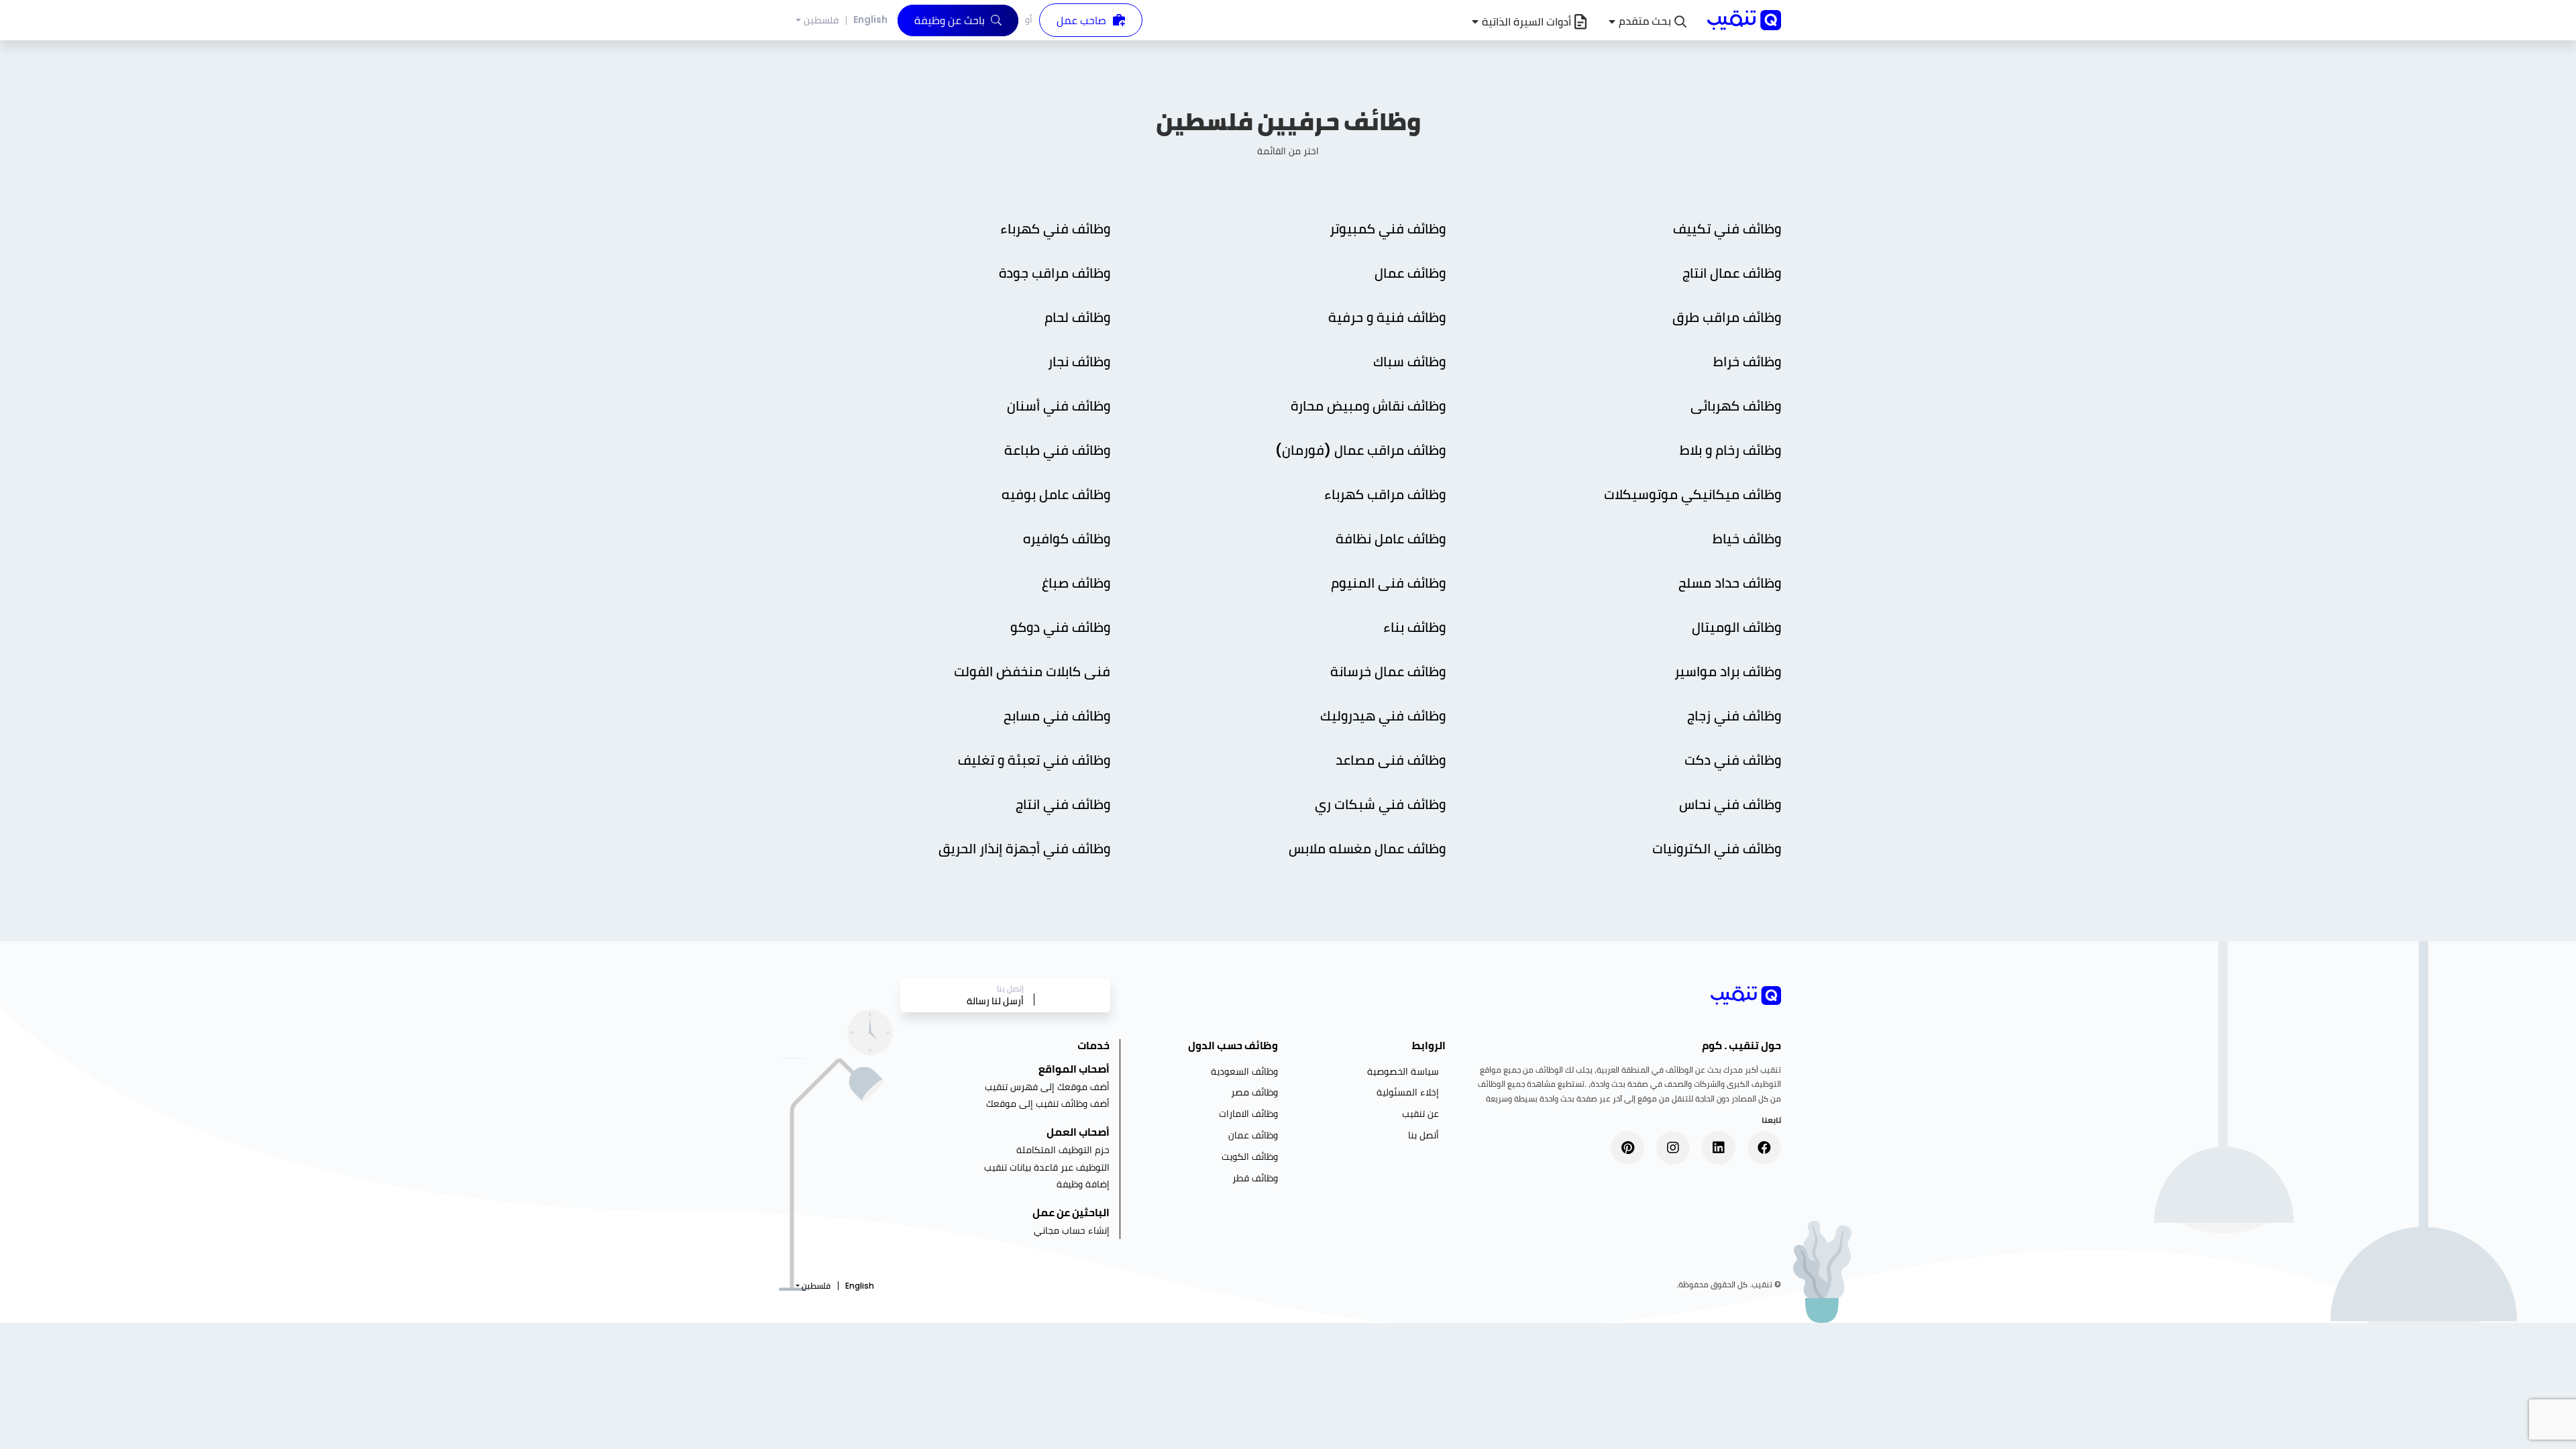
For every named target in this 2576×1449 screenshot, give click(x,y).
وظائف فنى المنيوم (1387, 583)
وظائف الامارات (1248, 1114)
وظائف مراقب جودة (1053, 273)
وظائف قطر (1255, 1178)
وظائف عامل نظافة (1389, 539)
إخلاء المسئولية (1408, 1092)
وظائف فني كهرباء (1054, 229)
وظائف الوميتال (1735, 627)
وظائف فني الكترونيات (1717, 849)
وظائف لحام (1076, 317)
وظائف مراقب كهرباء (1385, 494)
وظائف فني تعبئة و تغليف (1032, 760)
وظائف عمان (1253, 1135)
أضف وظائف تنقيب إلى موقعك (1048, 1104)
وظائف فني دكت (1733, 760)
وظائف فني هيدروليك (1383, 716)
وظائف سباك (1408, 362)
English (870, 19)
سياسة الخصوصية (1403, 1071)
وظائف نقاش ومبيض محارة (1366, 406)
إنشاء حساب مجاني (1072, 1230)
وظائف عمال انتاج (1730, 273)
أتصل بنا (1424, 1135)
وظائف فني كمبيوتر (1386, 229)
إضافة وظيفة (1083, 1184)
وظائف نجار (1077, 362)
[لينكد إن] (1719, 1148)
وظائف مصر (1254, 1092)
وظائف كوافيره (1065, 539)
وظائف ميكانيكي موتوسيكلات (1691, 494)
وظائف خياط (1747, 539)
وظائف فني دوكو (1060, 627)
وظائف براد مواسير (1728, 672)
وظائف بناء (1414, 627)
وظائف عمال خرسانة (1388, 672)
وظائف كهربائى (1734, 406)
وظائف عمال (1408, 273)
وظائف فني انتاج (1061, 804)
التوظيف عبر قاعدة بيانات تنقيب (1047, 1167)
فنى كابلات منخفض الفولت (1030, 672)
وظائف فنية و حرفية (1385, 317)
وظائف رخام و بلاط (1729, 450)
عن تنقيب (1420, 1114)
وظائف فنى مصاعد (1389, 760)
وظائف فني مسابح (1055, 716)
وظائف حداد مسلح (1730, 583)
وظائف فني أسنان (1057, 406)
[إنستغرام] (1673, 1148)
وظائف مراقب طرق (1725, 317)
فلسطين (821, 20)
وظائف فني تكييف (1725, 229)
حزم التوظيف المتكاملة (1063, 1150)
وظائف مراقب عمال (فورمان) (1359, 450)
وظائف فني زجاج (1732, 716)
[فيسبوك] (1764, 1148)
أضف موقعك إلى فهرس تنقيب (1047, 1087)
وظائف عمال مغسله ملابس (1365, 849)
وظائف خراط (1746, 362)
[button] (1648, 22)
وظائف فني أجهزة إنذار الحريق (1023, 849)
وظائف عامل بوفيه (1054, 494)
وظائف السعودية (1244, 1071)
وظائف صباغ (1076, 583)
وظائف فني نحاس (1728, 804)
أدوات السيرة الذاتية (1526, 22)
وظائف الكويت (1250, 1157)
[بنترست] (1627, 1148)
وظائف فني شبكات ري (1379, 804)
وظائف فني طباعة (1056, 450)
